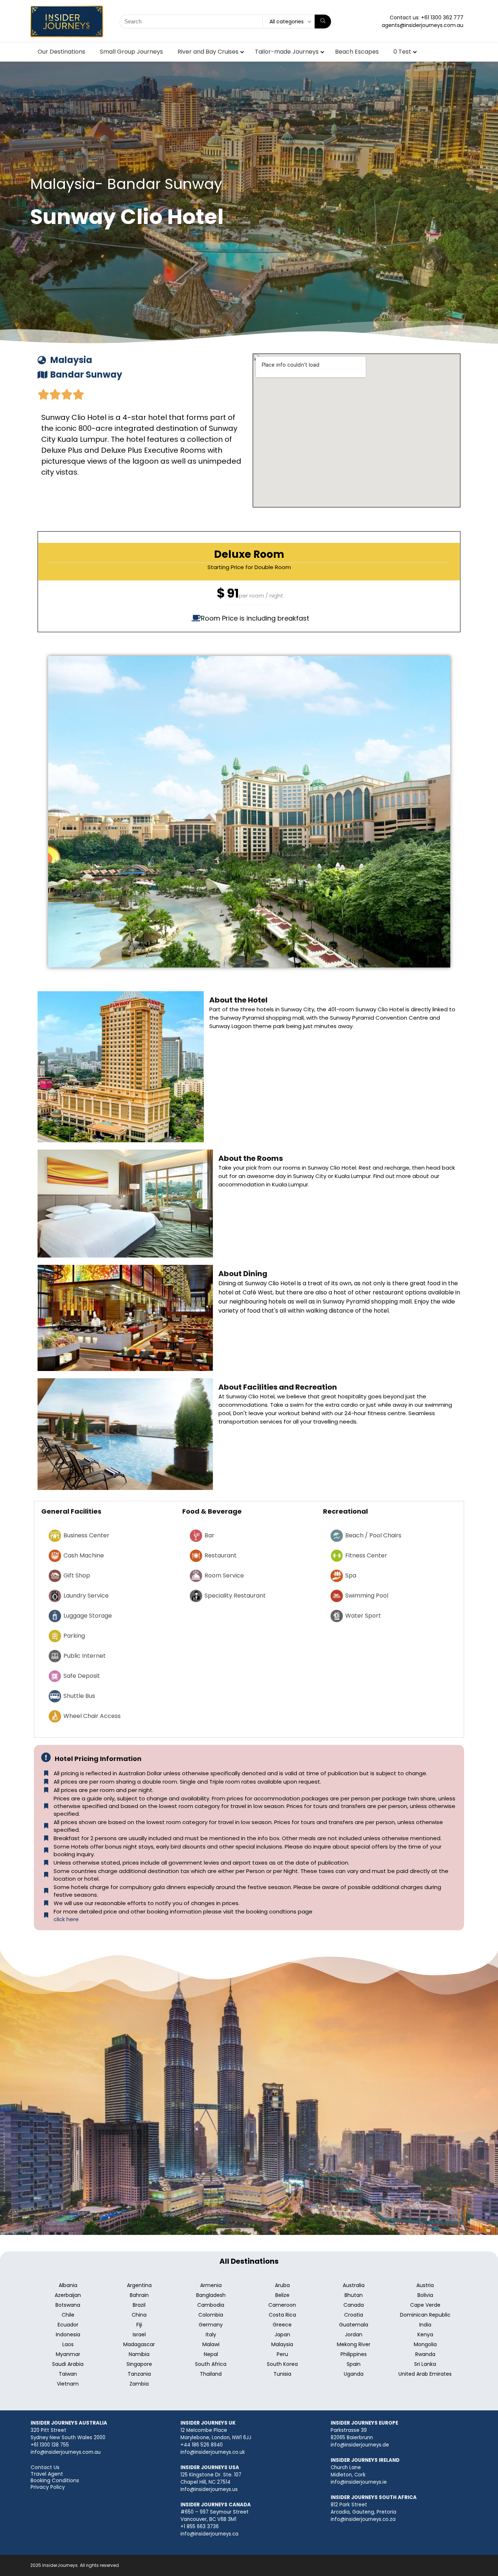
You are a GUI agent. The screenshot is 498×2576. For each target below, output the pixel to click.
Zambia (139, 2384)
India (425, 2325)
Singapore (139, 2364)
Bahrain (139, 2295)
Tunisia (282, 2374)
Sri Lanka (425, 2364)
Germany (211, 2325)
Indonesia (68, 2334)
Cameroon (282, 2305)
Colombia (211, 2315)
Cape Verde (425, 2305)
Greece (282, 2325)
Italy (211, 2334)
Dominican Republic (425, 2315)
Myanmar (68, 2354)
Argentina (139, 2285)
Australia (354, 2285)
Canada (354, 2305)
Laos (68, 2344)
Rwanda (425, 2354)
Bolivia (425, 2295)
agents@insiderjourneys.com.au (423, 25)
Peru (282, 2354)
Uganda (354, 2374)
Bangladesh (211, 2295)
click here (66, 1919)
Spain (354, 2364)
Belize (282, 2295)
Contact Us (45, 2467)
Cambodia (211, 2305)
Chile (68, 2315)
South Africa (211, 2364)
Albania (68, 2285)
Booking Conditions (55, 2480)
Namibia (139, 2354)
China (139, 2315)
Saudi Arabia (68, 2364)
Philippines (354, 2354)
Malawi (211, 2344)
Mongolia (425, 2344)
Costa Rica (282, 2315)
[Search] (323, 22)
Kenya (425, 2334)
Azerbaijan (68, 2295)
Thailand (211, 2374)
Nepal (211, 2354)
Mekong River (354, 2344)
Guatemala (354, 2325)
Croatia (354, 2315)
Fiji (139, 2325)
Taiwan (68, 2374)
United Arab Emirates (425, 2374)
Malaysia (282, 2344)
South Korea (282, 2364)
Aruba (282, 2285)
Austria (425, 2285)
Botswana (68, 2305)
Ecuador (68, 2325)
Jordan (354, 2334)
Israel (139, 2334)
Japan (282, 2334)
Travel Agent (47, 2474)
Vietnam (68, 2384)
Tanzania (139, 2374)
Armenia (211, 2285)
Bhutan (354, 2295)
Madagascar (139, 2344)
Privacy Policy (48, 2487)
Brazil (139, 2305)
